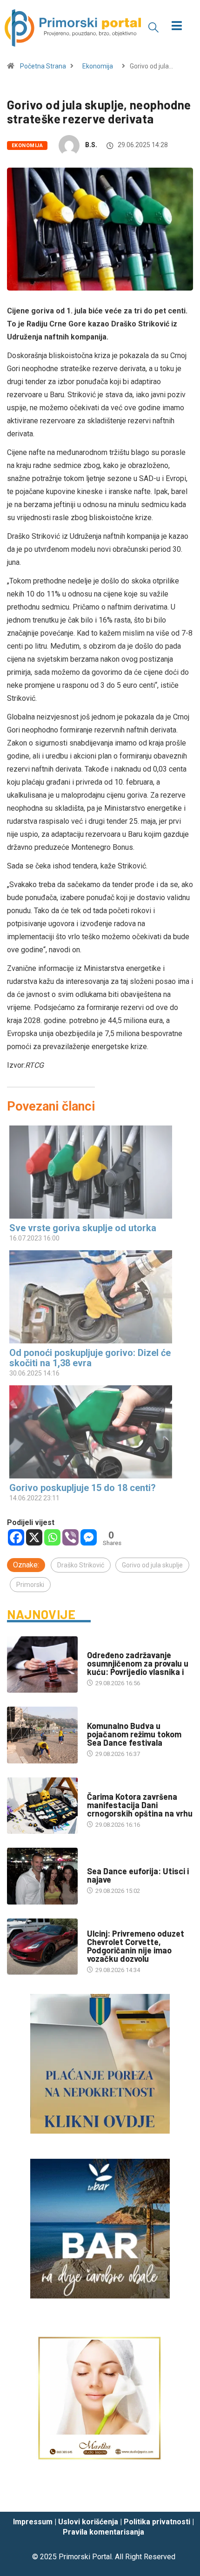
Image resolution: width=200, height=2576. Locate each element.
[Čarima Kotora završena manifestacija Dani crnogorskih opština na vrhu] (42, 1806)
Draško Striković (81, 1565)
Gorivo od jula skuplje (152, 1565)
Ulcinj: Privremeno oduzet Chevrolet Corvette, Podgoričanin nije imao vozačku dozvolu (136, 1946)
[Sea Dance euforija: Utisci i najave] (42, 1876)
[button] (153, 27)
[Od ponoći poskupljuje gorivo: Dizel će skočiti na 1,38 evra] (95, 1297)
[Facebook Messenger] (89, 1537)
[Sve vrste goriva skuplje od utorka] (95, 1172)
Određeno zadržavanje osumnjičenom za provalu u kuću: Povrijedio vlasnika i (138, 1663)
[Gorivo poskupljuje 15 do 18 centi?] (95, 1432)
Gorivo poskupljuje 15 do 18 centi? (83, 1488)
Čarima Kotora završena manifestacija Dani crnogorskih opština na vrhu (140, 1805)
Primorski (30, 1585)
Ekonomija (98, 66)
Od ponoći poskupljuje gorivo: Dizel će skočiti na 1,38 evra (90, 1358)
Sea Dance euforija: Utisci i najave (138, 1875)
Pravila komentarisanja (103, 2532)
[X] (34, 1537)
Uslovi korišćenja (88, 2522)
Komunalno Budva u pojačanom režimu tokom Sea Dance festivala (134, 1734)
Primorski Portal (85, 2557)
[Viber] (70, 1537)
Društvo (100, 1646)
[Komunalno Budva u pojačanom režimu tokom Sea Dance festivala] (42, 1735)
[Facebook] (16, 1537)
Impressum (33, 2522)
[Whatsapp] (52, 1537)
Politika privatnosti (157, 2522)
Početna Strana (43, 66)
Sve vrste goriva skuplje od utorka (83, 1228)
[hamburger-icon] (177, 27)
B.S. (91, 145)
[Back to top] (179, 2495)
